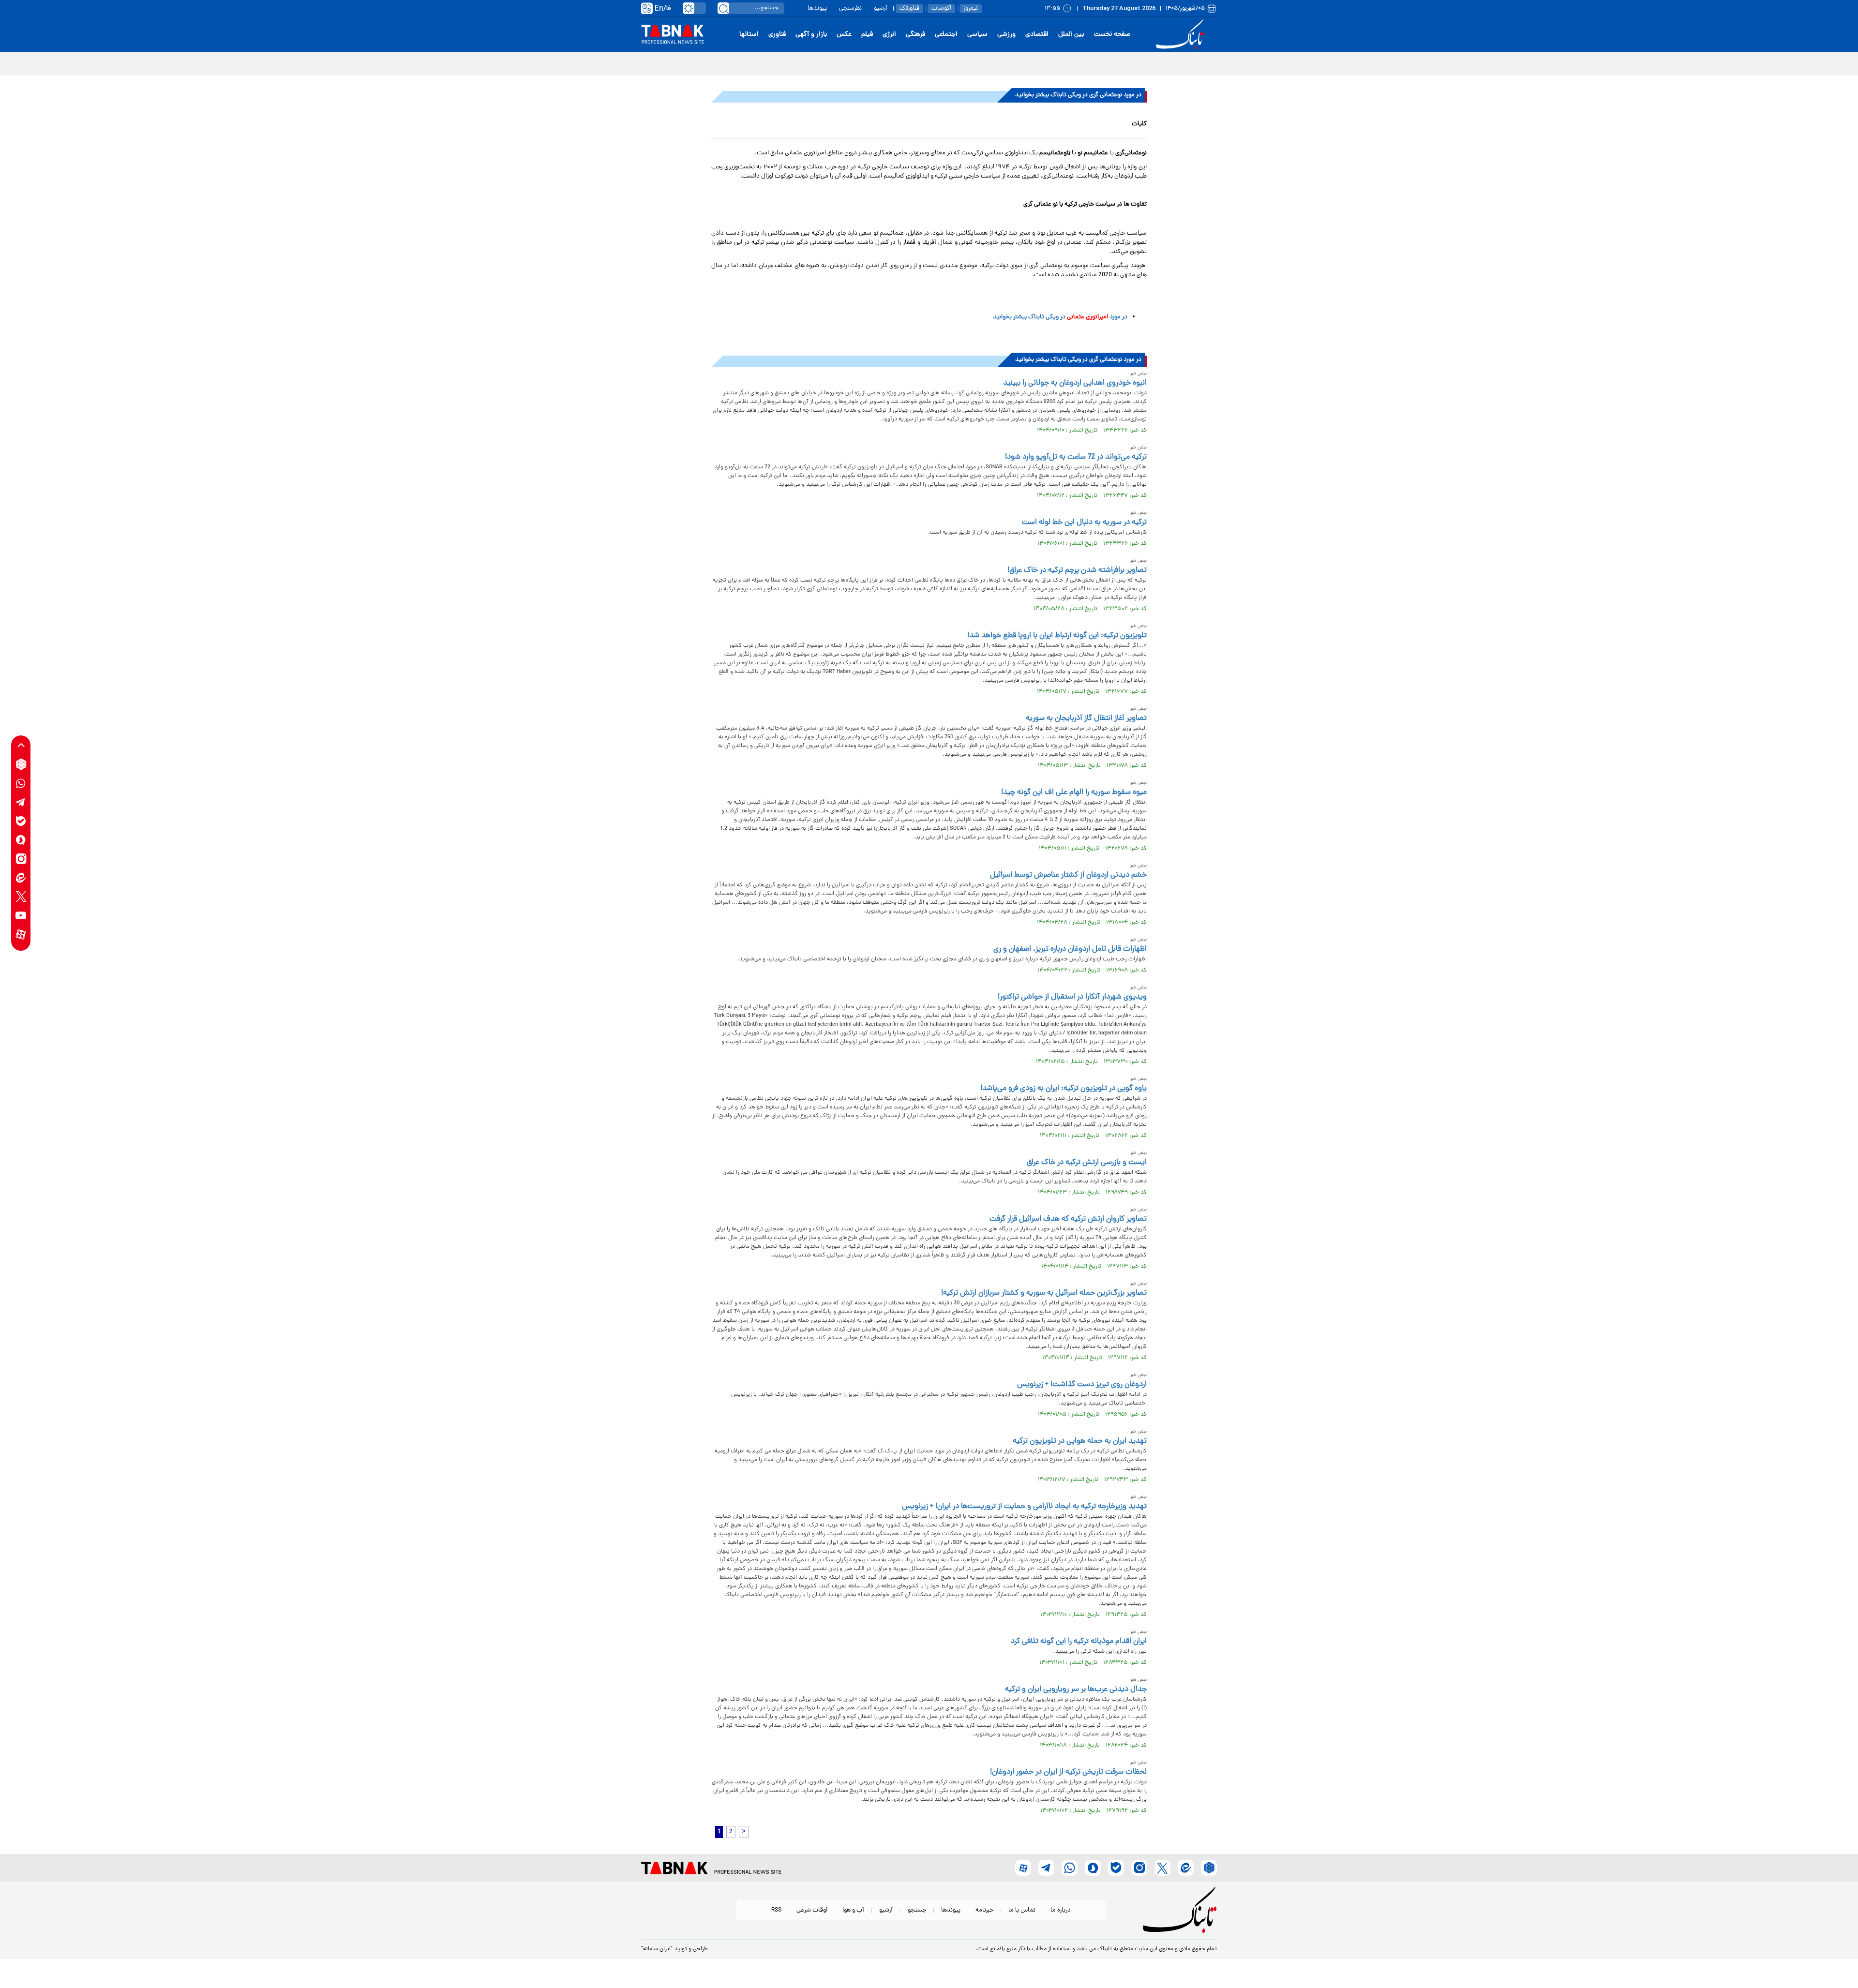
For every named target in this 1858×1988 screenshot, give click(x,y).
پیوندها (817, 8)
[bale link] (21, 821)
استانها (749, 35)
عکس (844, 35)
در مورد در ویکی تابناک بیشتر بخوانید (1060, 317)
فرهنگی (915, 35)
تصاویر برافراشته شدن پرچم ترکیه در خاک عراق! (1077, 570)
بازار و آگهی (811, 35)
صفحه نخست (1112, 35)
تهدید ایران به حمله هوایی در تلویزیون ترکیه (1080, 1441)
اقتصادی (1037, 35)
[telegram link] (21, 802)
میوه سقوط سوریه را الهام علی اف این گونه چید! (1074, 792)
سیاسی (977, 35)
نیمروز (971, 8)
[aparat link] (21, 934)
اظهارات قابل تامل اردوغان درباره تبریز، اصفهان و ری (1070, 949)
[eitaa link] (21, 877)
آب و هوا (853, 1910)
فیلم (867, 35)
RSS (776, 1910)
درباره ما (1061, 1910)
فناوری (777, 35)
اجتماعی (946, 35)
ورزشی (1006, 35)
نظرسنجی (850, 8)
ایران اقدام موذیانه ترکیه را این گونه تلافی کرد (1079, 1642)
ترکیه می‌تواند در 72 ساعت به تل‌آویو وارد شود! (1076, 457)
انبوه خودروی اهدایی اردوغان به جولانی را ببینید (1075, 383)
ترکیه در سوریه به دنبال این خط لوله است (1084, 523)
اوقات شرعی (812, 1910)
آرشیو (881, 8)
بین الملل (1071, 35)
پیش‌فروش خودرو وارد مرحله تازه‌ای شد (1158, 63)
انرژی (889, 35)
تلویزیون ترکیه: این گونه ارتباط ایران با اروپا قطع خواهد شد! (1057, 636)
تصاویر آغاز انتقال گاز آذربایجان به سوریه (1086, 718)
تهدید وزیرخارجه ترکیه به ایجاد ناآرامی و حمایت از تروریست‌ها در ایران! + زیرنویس (1024, 1507)
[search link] (723, 8)
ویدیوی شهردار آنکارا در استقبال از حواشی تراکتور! (1072, 997)
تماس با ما (1022, 1910)
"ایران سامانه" (657, 1949)
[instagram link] (21, 859)
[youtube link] (21, 915)
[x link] (21, 896)
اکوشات (941, 8)
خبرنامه (984, 1910)
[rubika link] (21, 764)
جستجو (917, 1910)
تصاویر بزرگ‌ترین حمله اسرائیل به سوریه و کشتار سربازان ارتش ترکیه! (1044, 1293)
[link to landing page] (1182, 35)
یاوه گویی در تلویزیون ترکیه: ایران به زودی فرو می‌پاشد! (1064, 1089)
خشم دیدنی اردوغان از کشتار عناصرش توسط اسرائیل (1068, 875)
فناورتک (909, 8)
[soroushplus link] (21, 840)
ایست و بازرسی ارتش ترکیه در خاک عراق (1087, 1163)
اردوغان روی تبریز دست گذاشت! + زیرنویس (1082, 1385)
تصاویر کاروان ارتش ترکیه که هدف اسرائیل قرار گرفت (1068, 1219)
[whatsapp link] (21, 783)
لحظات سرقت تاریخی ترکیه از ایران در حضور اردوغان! (1068, 1772)
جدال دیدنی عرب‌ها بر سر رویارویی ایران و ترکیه (1076, 1689)
